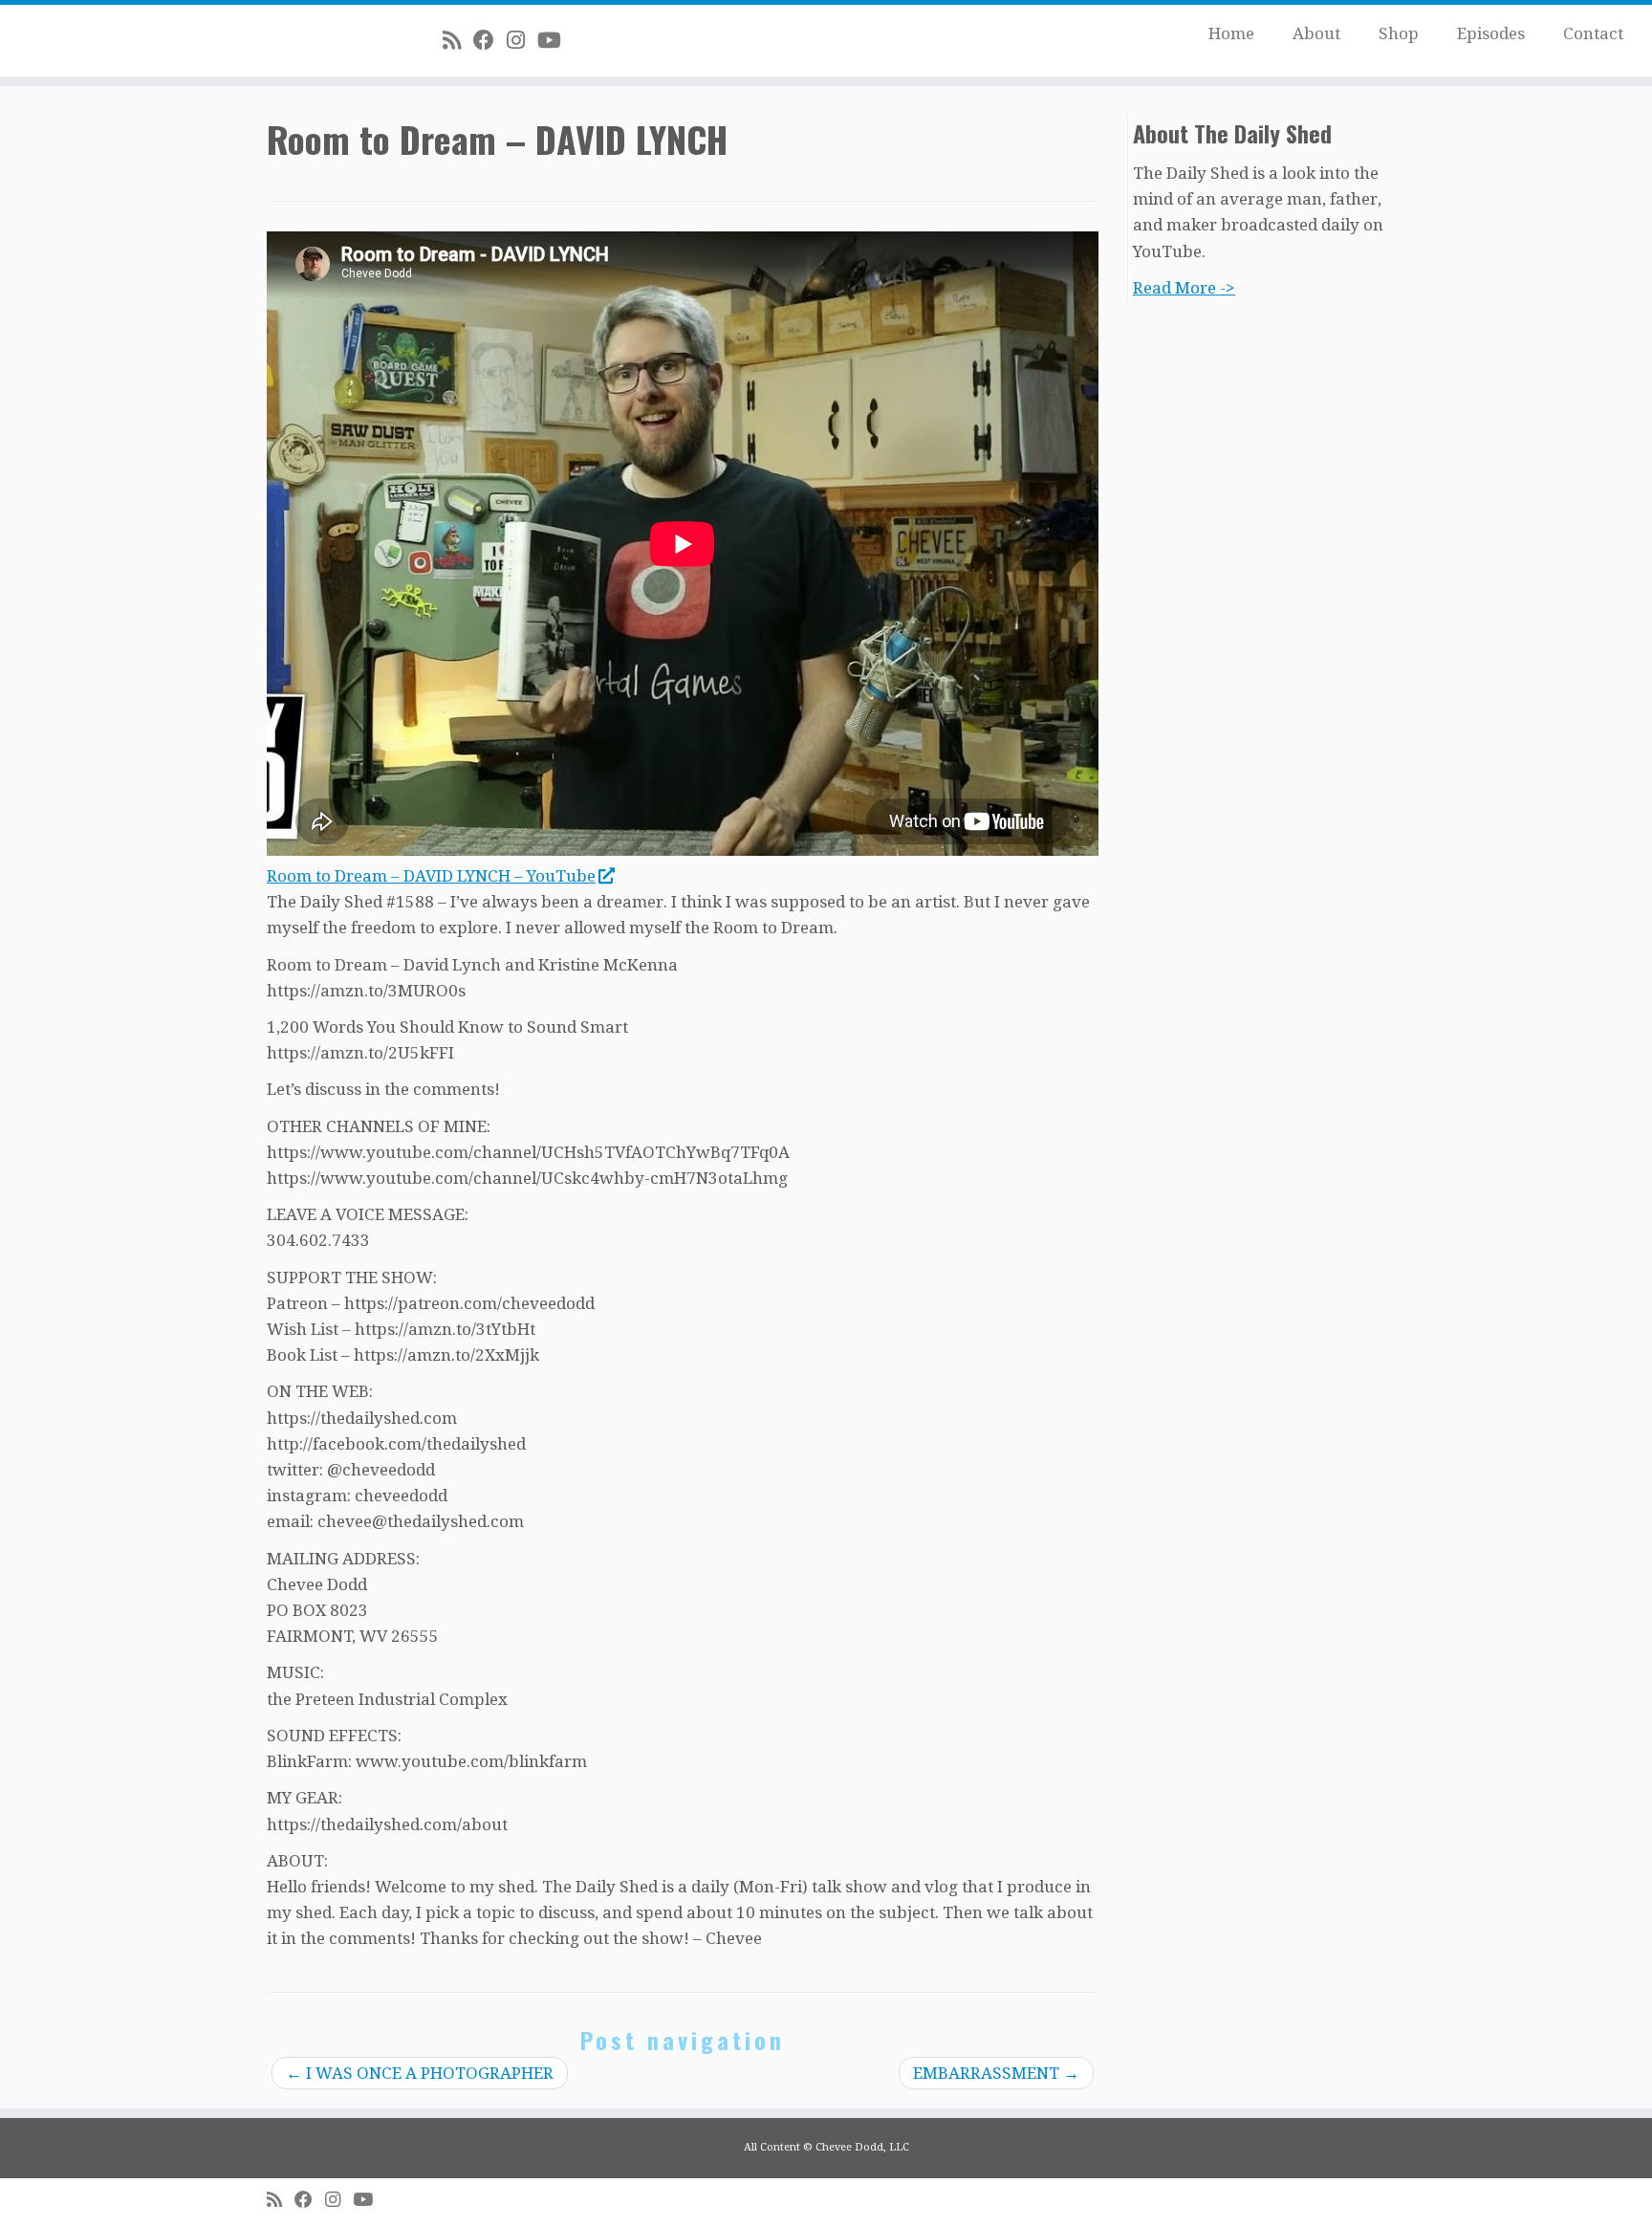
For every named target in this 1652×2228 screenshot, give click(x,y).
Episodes (1491, 33)
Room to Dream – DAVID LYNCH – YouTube (431, 876)
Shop (1399, 33)
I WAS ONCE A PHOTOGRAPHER (420, 2073)
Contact (1593, 33)
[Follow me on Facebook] (490, 40)
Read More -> (1184, 288)
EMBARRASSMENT (996, 2073)
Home (1231, 33)
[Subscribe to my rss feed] (458, 40)
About (1316, 33)
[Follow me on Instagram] (522, 40)
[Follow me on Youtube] (555, 40)
